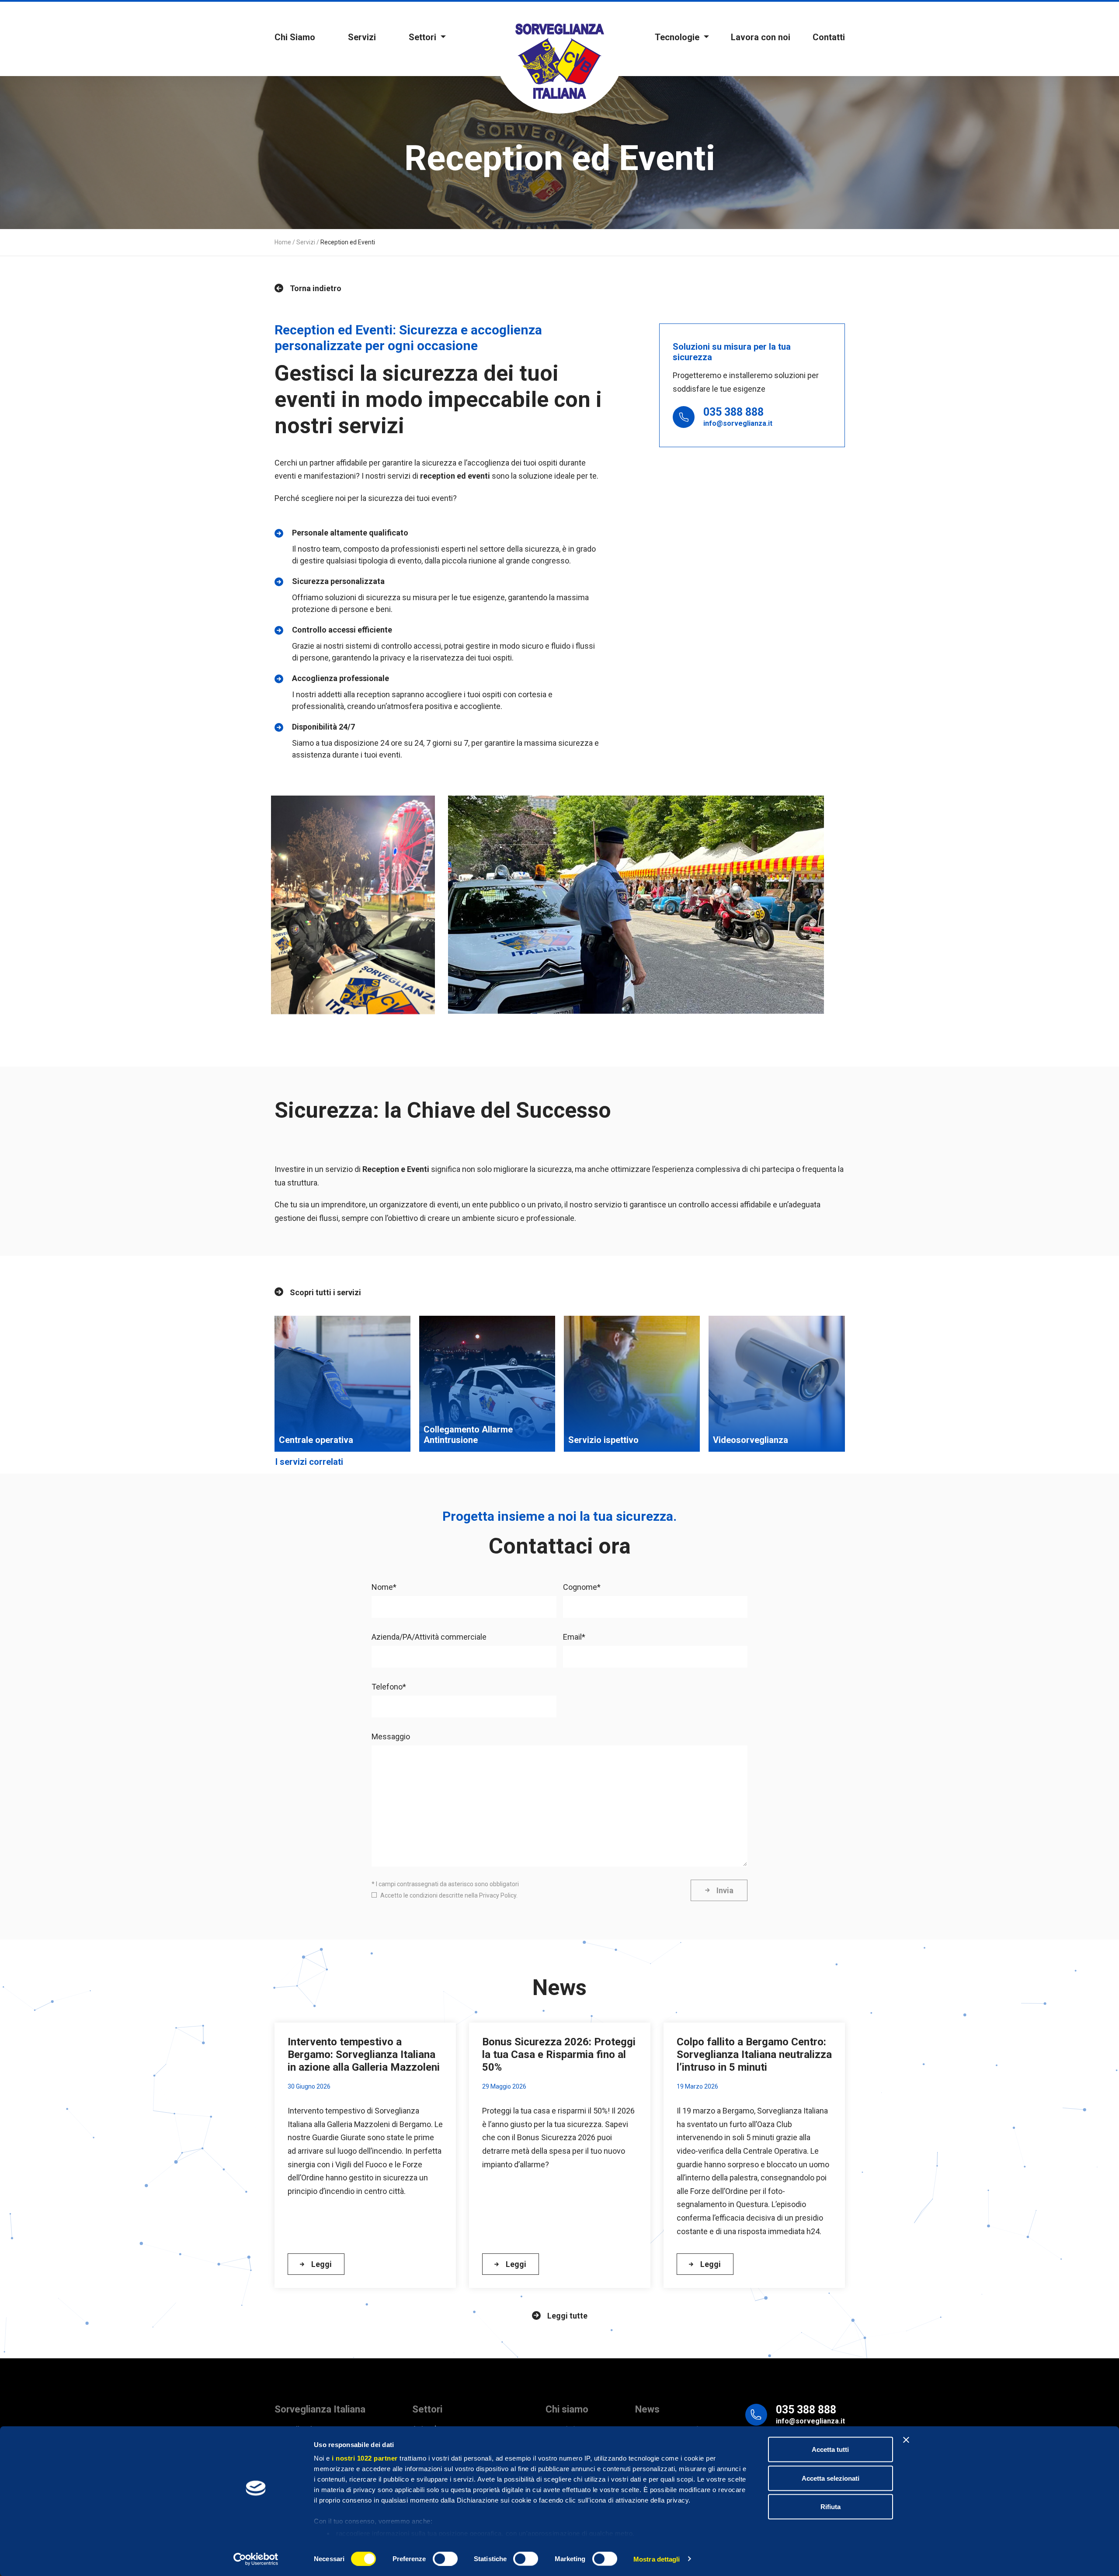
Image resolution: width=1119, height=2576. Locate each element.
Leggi (321, 2264)
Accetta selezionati (831, 2478)
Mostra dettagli (657, 2559)
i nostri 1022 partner (365, 2458)
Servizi (362, 37)
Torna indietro (316, 288)
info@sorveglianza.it (738, 423)
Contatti (829, 37)
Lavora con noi (761, 37)
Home (283, 242)
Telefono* (389, 1687)
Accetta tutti (830, 2449)
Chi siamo (567, 2409)
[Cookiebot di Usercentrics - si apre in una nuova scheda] (256, 2559)
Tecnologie (678, 37)
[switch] (445, 2559)
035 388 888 (733, 412)
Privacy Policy (498, 1895)
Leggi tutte (567, 2316)
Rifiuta (831, 2507)
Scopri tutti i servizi (325, 1292)
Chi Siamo (295, 37)
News (647, 2409)
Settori (424, 37)
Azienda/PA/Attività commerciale (429, 1637)
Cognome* (582, 1587)
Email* (574, 1637)
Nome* (384, 1587)
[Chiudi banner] (906, 2440)
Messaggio (391, 1736)
